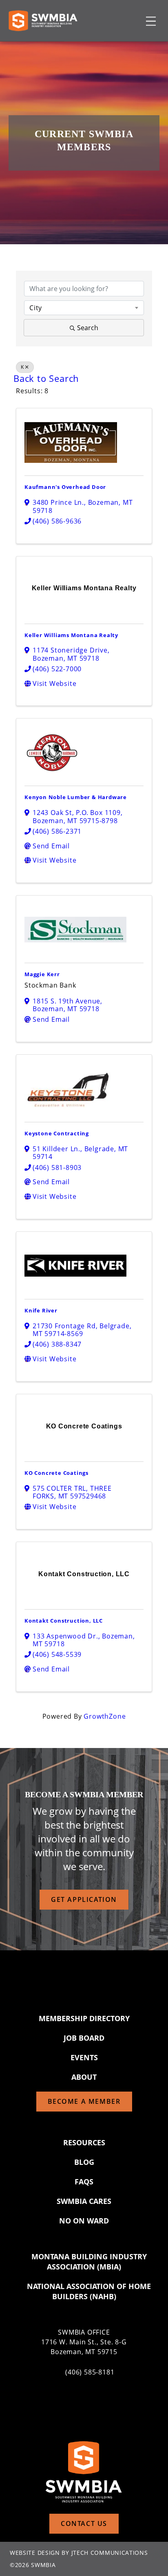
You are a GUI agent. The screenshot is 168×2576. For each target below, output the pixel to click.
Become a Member (84, 2101)
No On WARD (84, 2221)
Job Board (84, 2038)
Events (84, 2057)
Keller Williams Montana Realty (71, 635)
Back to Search (46, 378)
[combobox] (84, 308)
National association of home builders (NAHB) (89, 2291)
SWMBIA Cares (84, 2201)
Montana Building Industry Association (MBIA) (89, 2262)
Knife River (41, 1310)
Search (88, 328)
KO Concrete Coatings (56, 1473)
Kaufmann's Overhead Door (65, 487)
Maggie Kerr (42, 974)
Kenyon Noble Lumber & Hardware (76, 797)
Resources (84, 2142)
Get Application (84, 1899)
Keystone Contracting (57, 1133)
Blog (84, 2162)
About (84, 2077)
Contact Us (84, 2523)
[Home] (43, 21)
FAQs (84, 2182)
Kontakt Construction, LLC (64, 1621)
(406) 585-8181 (90, 2372)
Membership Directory (84, 2018)
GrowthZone (105, 1716)
